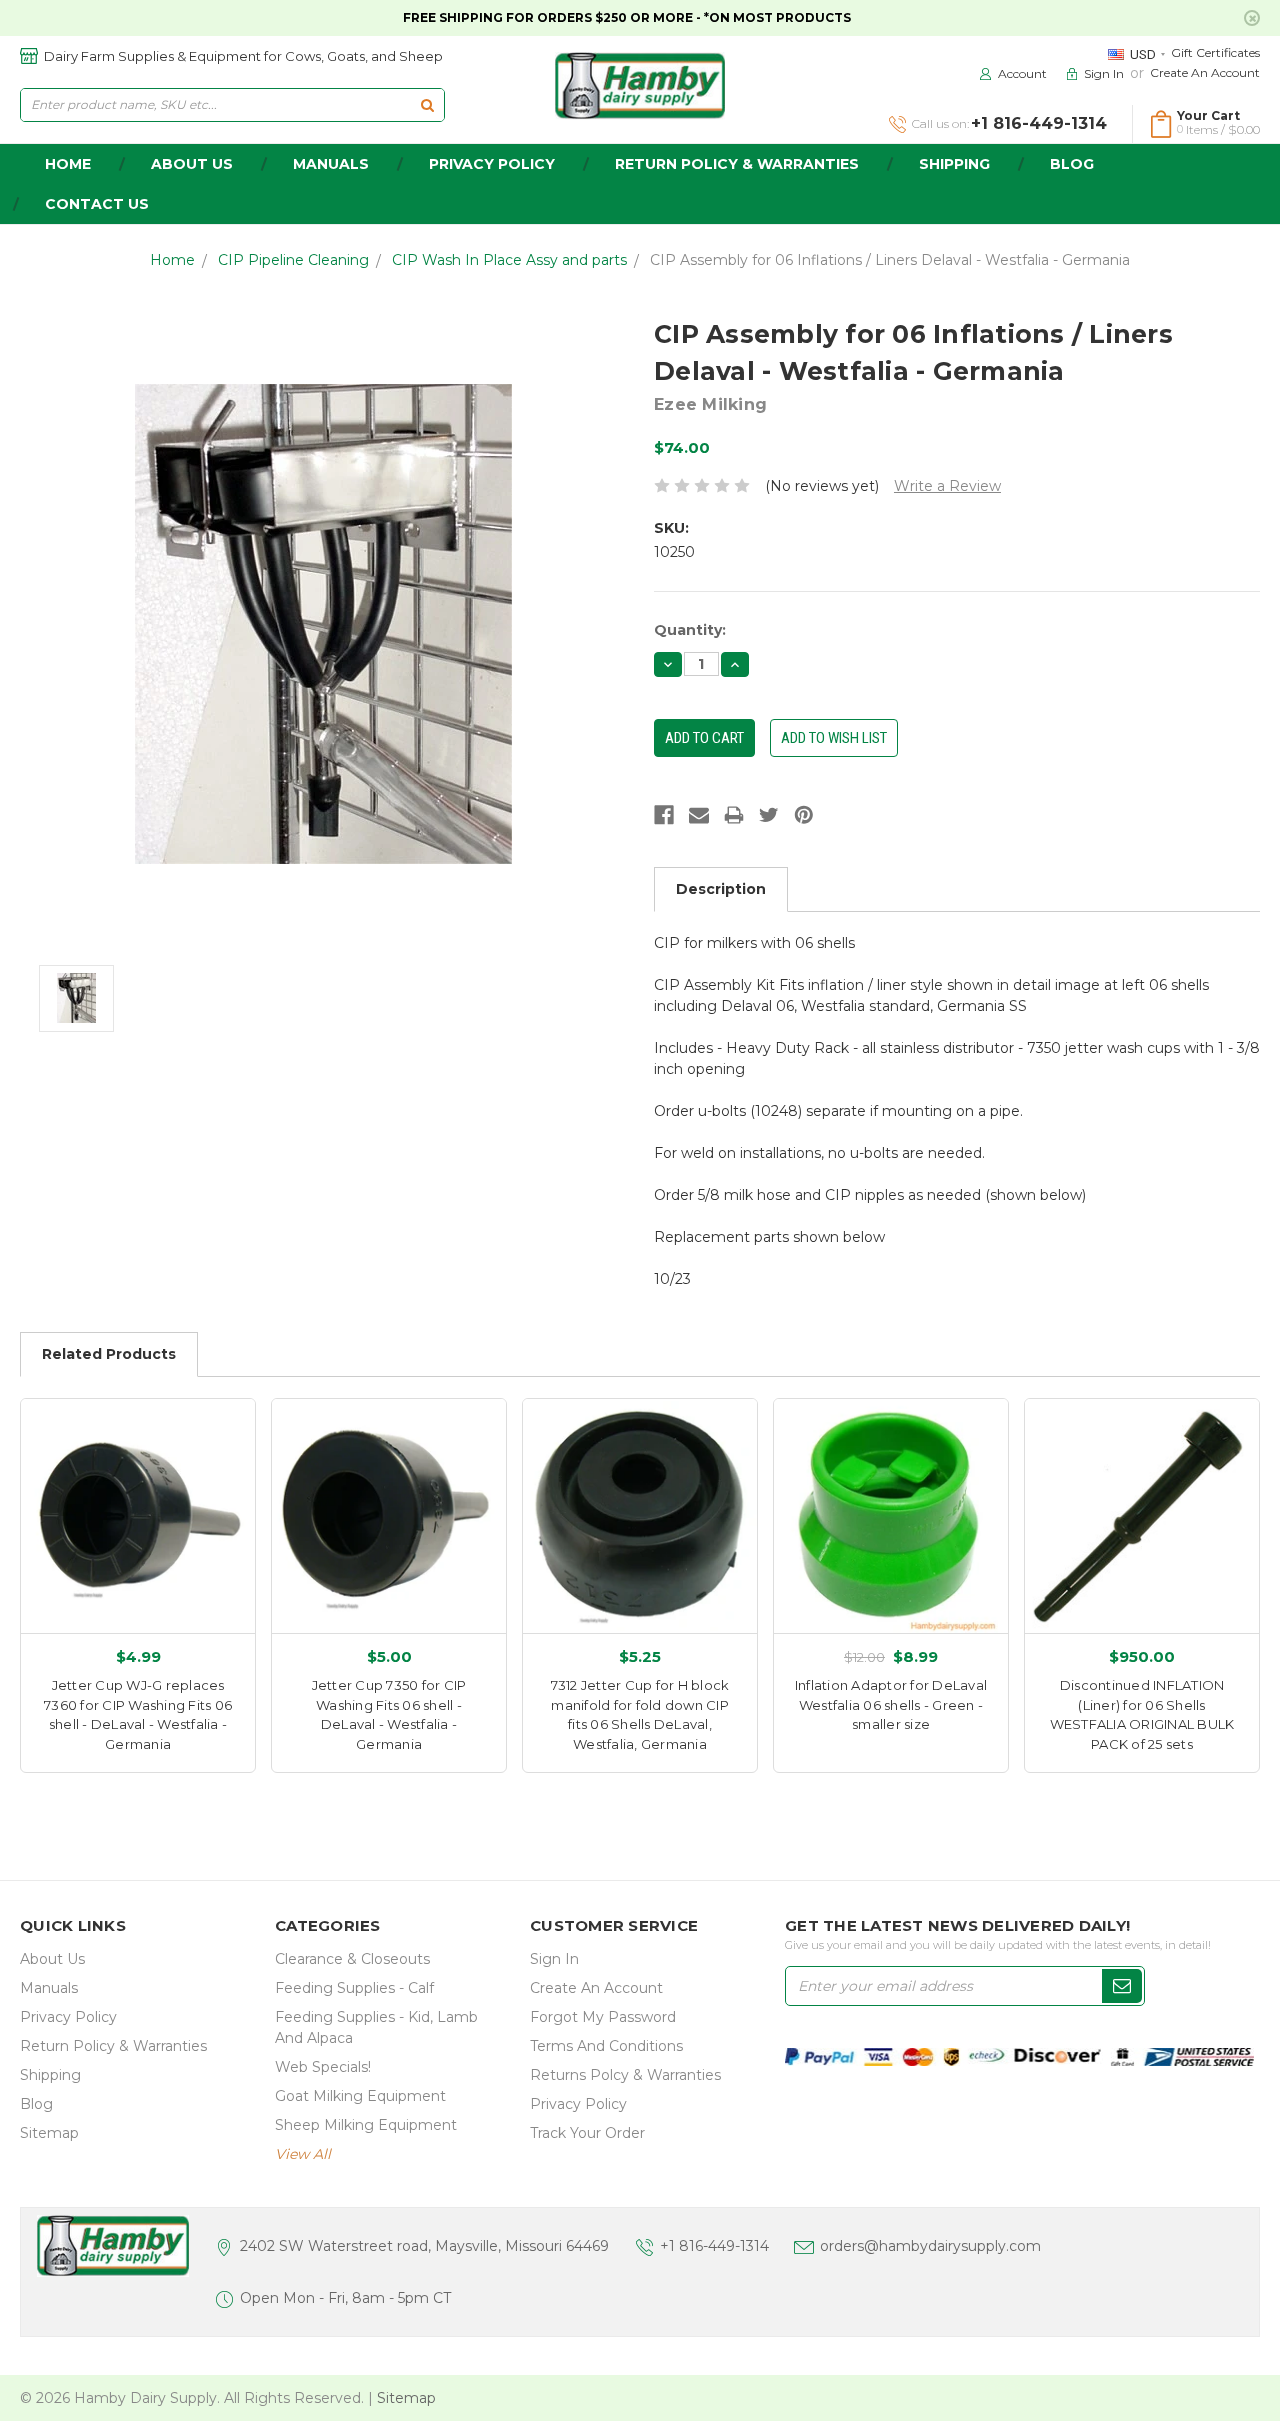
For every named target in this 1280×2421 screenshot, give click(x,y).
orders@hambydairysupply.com (930, 2246)
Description (721, 889)
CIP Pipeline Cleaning (293, 260)
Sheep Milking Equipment (366, 2125)
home (68, 164)
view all (303, 2154)
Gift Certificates (1215, 52)
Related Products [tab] (109, 1354)
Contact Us (97, 204)
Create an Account (1205, 72)
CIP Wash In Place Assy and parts (509, 260)
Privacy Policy (492, 164)
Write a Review (947, 486)
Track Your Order (587, 2133)
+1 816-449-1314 (714, 2246)
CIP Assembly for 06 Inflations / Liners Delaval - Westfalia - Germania (890, 260)
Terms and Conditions (606, 2046)
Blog (1072, 164)
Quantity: (690, 630)
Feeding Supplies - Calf (354, 1988)
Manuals (331, 164)
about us (192, 164)
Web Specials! (323, 2067)
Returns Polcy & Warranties (625, 2075)
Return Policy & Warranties (737, 164)
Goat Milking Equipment (360, 2096)
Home (172, 260)
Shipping (954, 164)
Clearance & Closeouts (352, 1959)
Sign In (554, 1959)
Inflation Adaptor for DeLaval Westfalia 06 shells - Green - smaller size (891, 1704)
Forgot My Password (603, 2017)
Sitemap (49, 2133)
